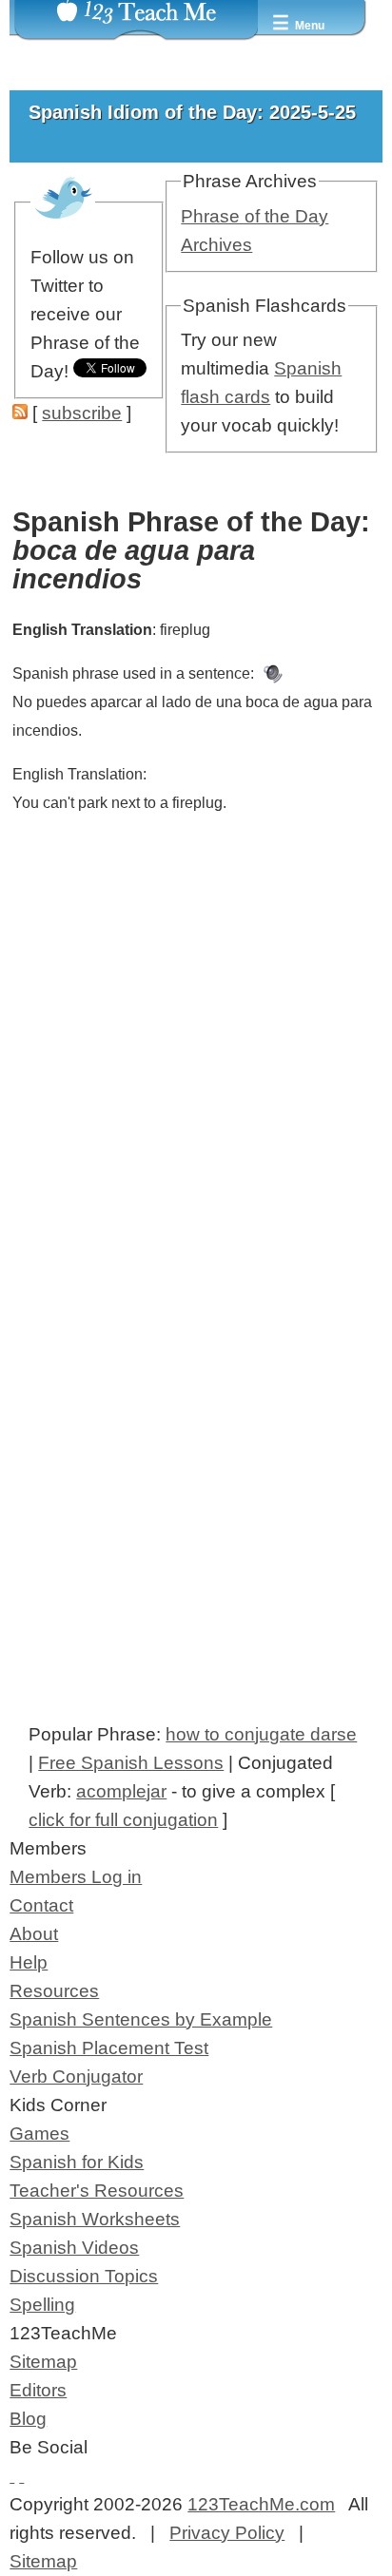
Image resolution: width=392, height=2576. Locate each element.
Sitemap (43, 2362)
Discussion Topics (84, 2276)
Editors (38, 2390)
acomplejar (121, 1791)
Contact (41, 1905)
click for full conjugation (123, 1820)
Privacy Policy (227, 2533)
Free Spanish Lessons (131, 1763)
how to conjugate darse (261, 1734)
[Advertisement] (196, 1114)
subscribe (82, 413)
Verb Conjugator (76, 2076)
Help (29, 1962)
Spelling (42, 2305)
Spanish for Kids (77, 2162)
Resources (54, 1991)
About (34, 1934)
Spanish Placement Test (109, 2048)
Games (39, 2134)
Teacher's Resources (97, 2191)
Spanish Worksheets (95, 2219)
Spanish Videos (74, 2248)
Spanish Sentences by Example (141, 2019)
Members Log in (76, 1877)
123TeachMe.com (261, 2504)
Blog (28, 2419)
